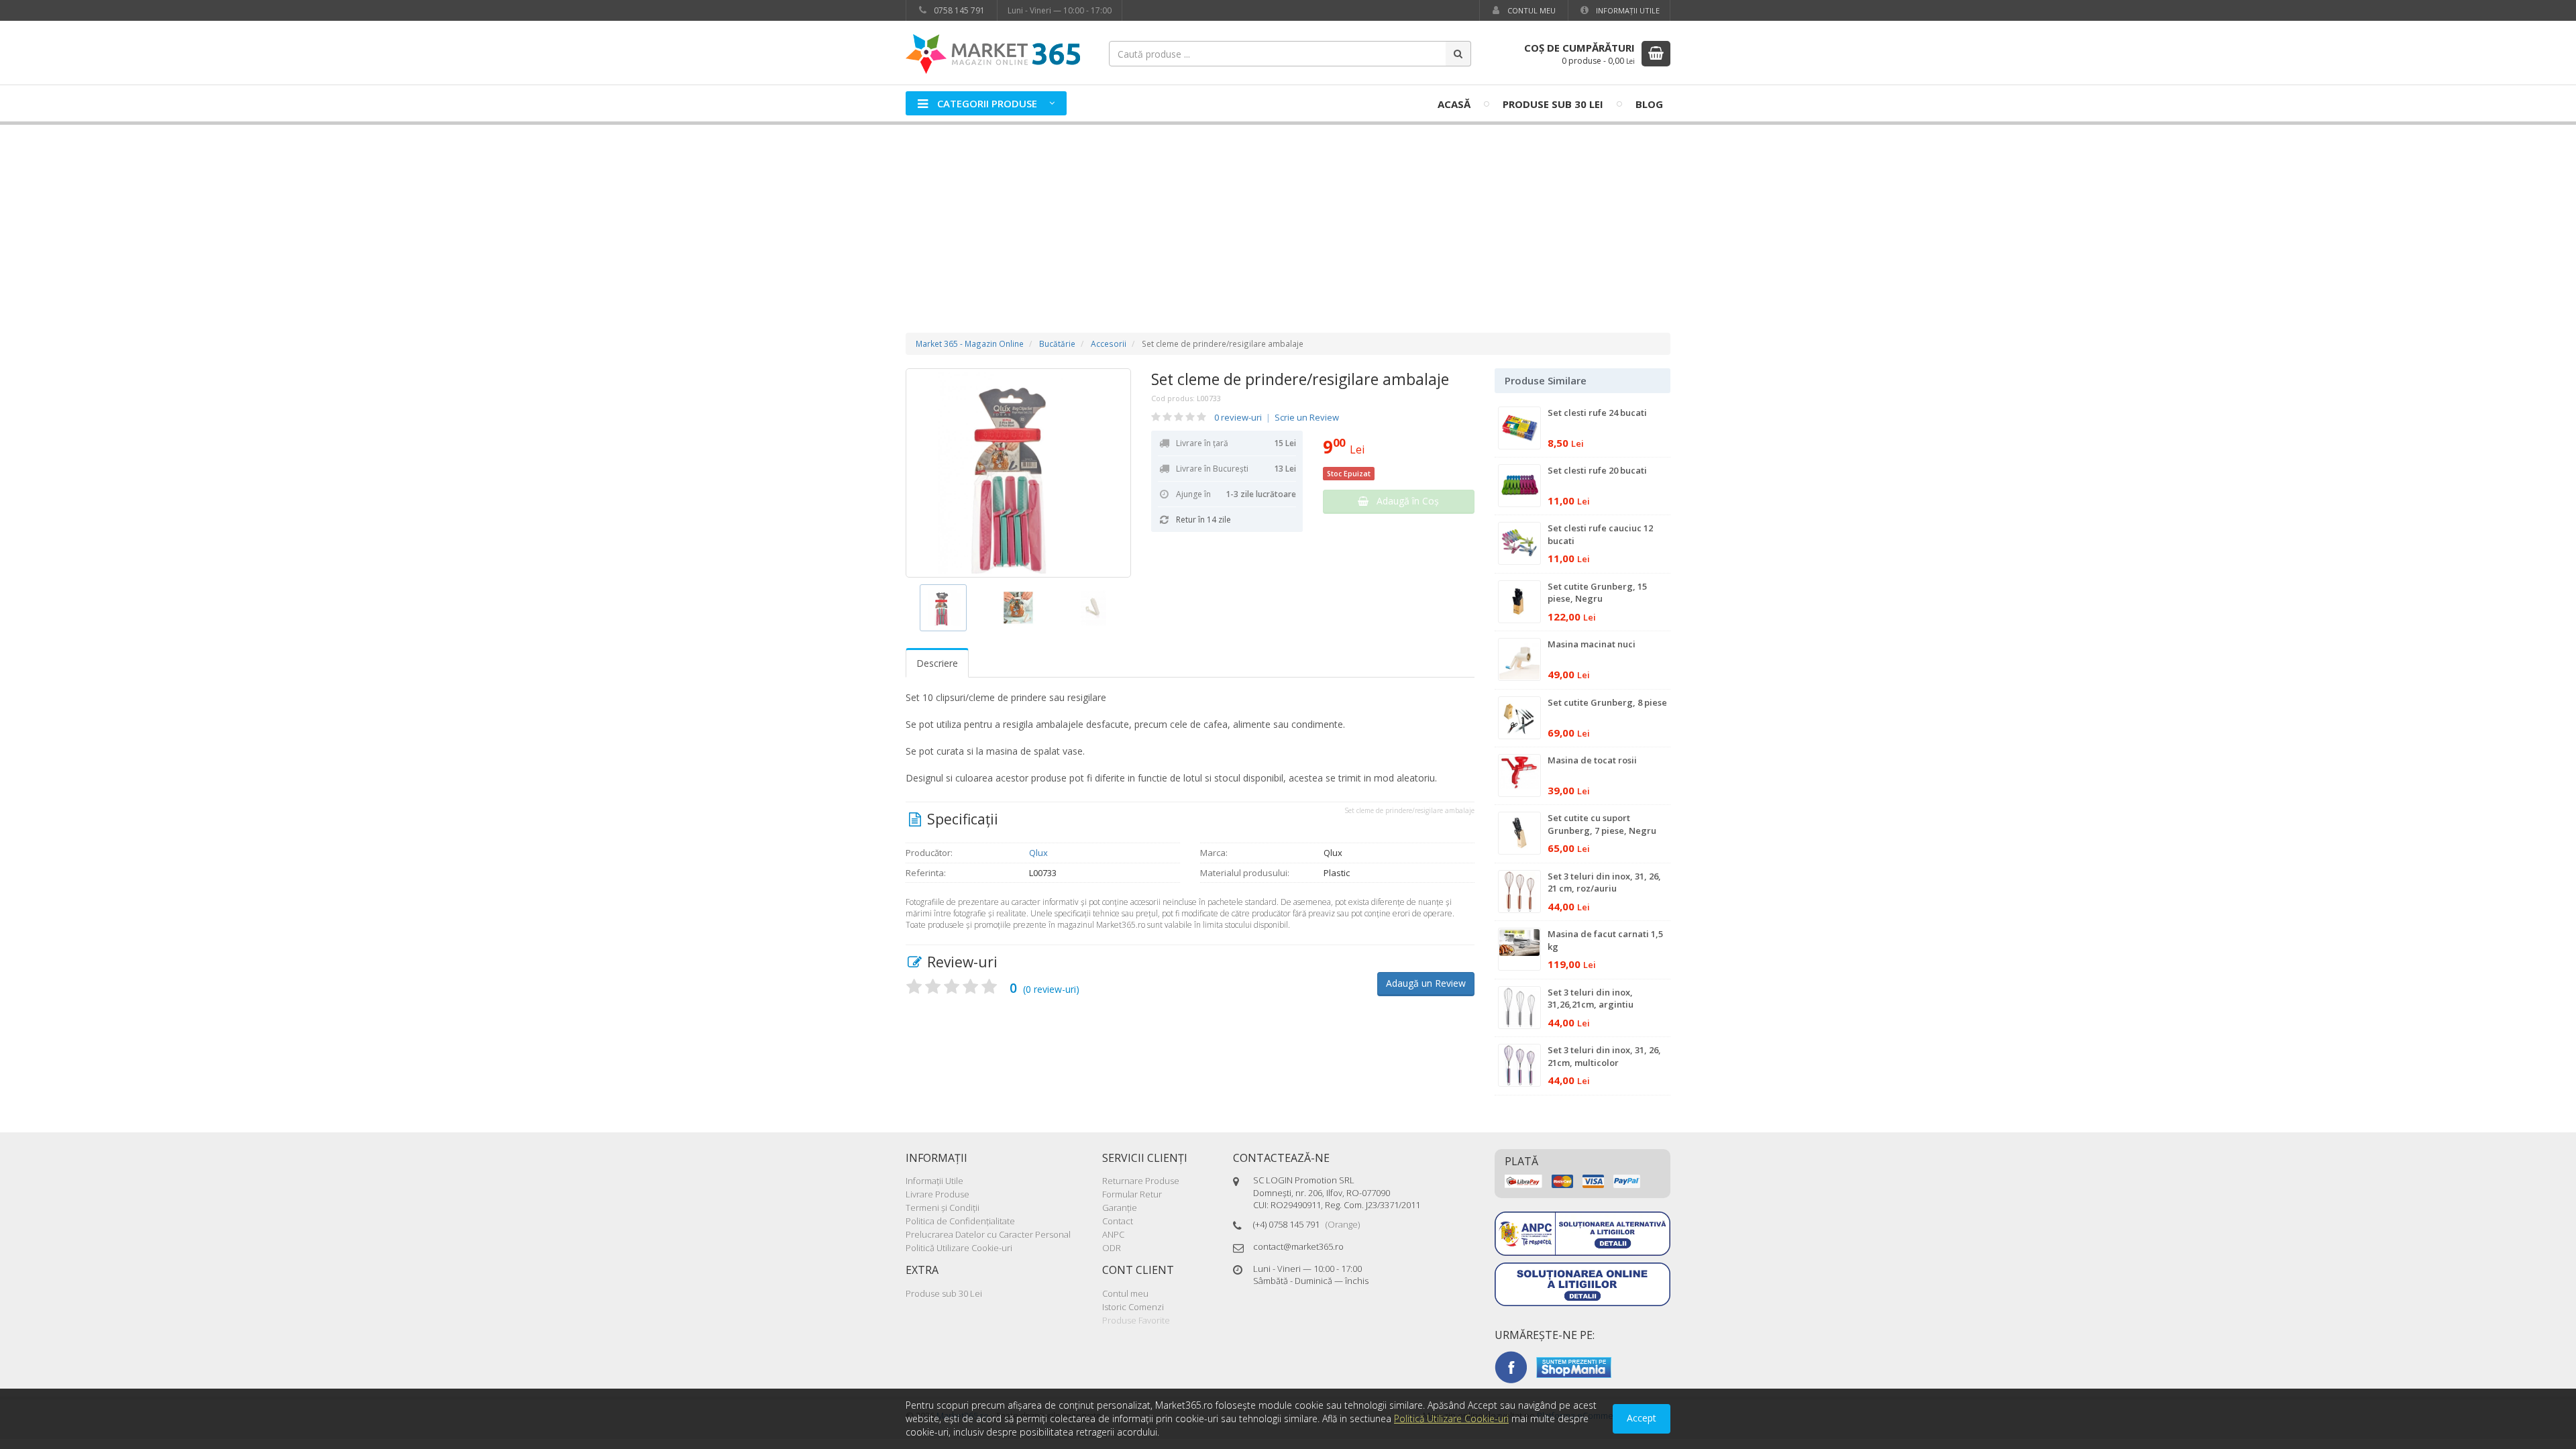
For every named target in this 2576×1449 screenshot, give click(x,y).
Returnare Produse (1141, 1181)
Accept (1642, 1418)
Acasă (1454, 104)
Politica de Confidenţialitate (960, 1221)
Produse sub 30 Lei (1553, 104)
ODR (1112, 1248)
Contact (1118, 1221)
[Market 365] (993, 53)
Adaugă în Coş (1404, 501)
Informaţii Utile (1627, 10)
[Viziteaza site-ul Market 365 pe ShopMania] (1574, 1366)
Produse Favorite (1136, 1320)
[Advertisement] (1288, 215)
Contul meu (1531, 10)
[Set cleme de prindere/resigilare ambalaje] (1018, 473)
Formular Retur (1132, 1194)
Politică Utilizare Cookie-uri (959, 1248)
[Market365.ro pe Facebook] (1511, 1366)
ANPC (1113, 1234)
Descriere (937, 663)
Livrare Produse (937, 1194)
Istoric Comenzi (1133, 1307)
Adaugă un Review (1426, 983)
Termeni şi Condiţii (943, 1207)
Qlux (1038, 853)
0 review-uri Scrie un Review (1277, 417)
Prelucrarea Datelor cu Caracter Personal (988, 1234)
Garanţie (1120, 1207)
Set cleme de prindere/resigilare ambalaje (1300, 379)
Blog (1649, 104)
